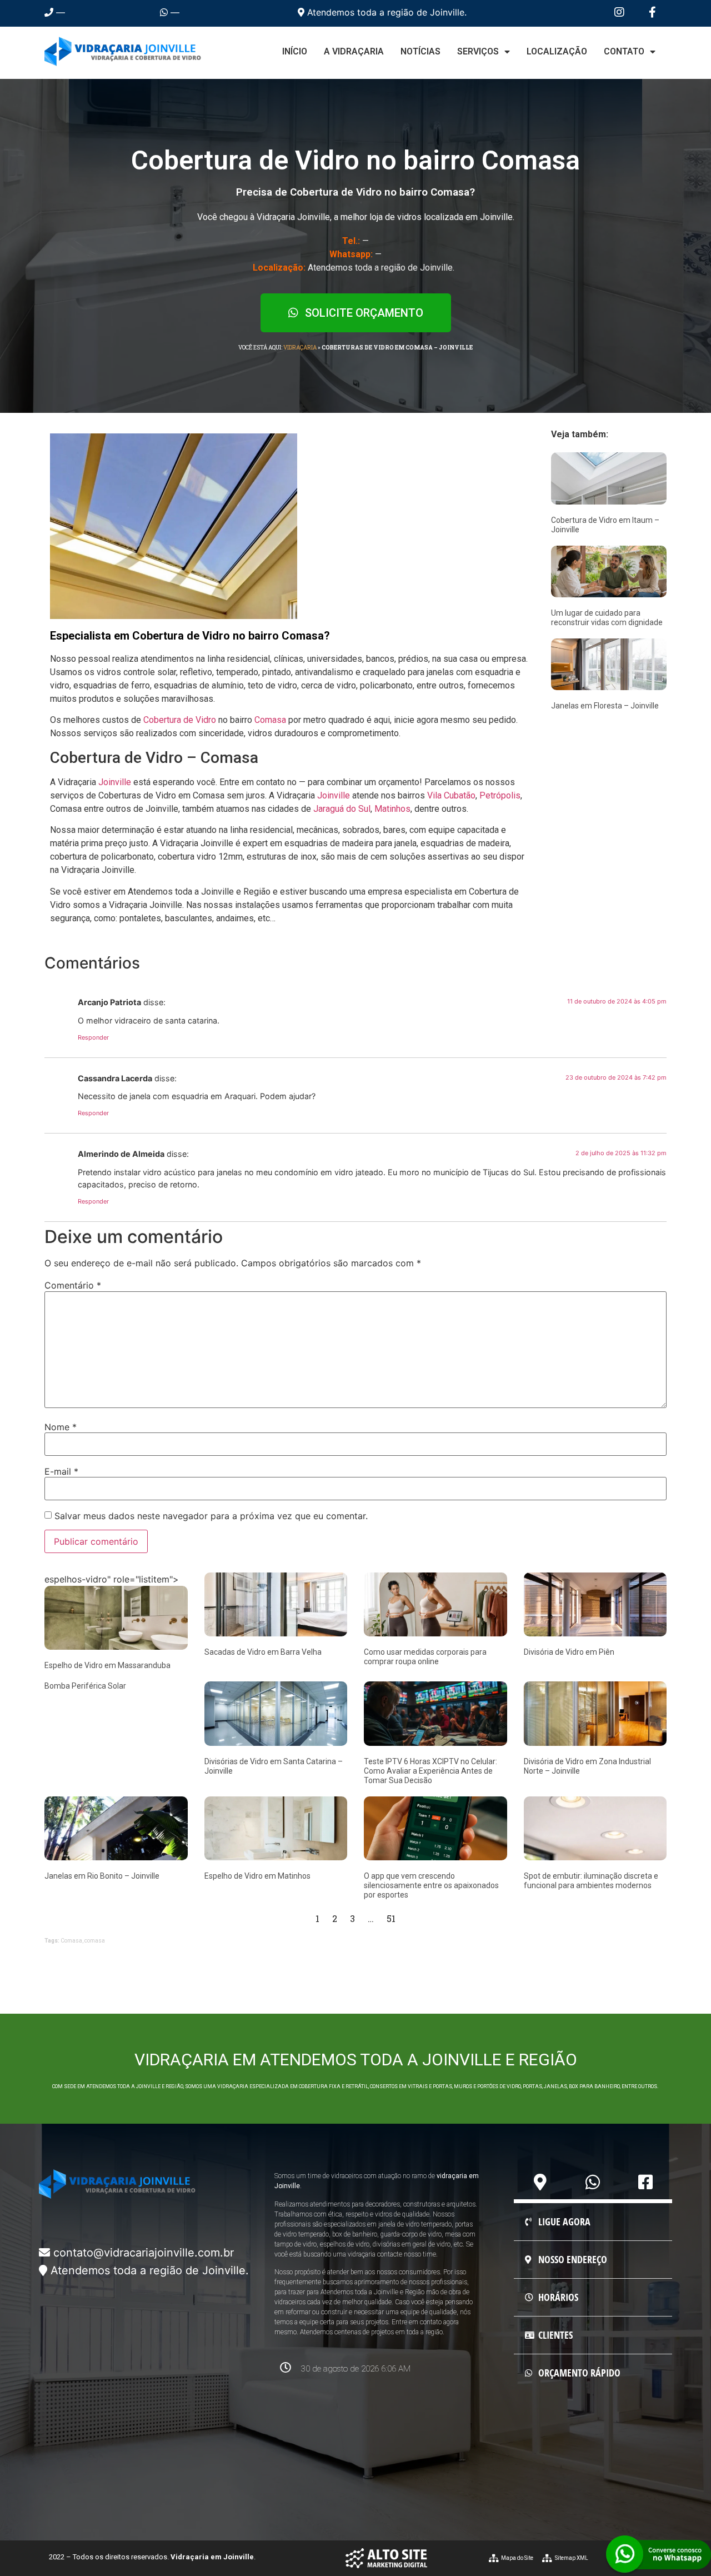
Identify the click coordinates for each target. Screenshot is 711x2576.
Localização (557, 51)
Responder (93, 1037)
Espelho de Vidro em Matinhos (257, 1876)
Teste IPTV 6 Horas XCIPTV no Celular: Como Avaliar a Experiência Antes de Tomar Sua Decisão (430, 1771)
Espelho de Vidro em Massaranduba (107, 1665)
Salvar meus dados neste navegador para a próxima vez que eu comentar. (211, 1516)
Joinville (115, 782)
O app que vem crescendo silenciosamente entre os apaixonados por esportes (431, 1885)
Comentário (73, 1285)
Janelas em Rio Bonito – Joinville (102, 1876)
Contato (624, 51)
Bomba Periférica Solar (85, 1686)
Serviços (478, 51)
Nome (61, 1427)
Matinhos (392, 809)
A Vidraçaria (354, 51)
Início (295, 51)
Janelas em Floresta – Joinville (605, 706)
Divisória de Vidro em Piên (569, 1652)
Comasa (270, 720)
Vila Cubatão (451, 795)
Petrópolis (500, 795)
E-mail (61, 1471)
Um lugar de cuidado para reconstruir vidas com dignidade (607, 618)
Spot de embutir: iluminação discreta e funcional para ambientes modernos (591, 1881)
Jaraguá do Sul (342, 809)
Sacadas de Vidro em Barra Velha (263, 1652)
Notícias (420, 51)
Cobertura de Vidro (180, 720)
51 (391, 1918)
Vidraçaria (300, 348)
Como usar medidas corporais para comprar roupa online (425, 1657)
